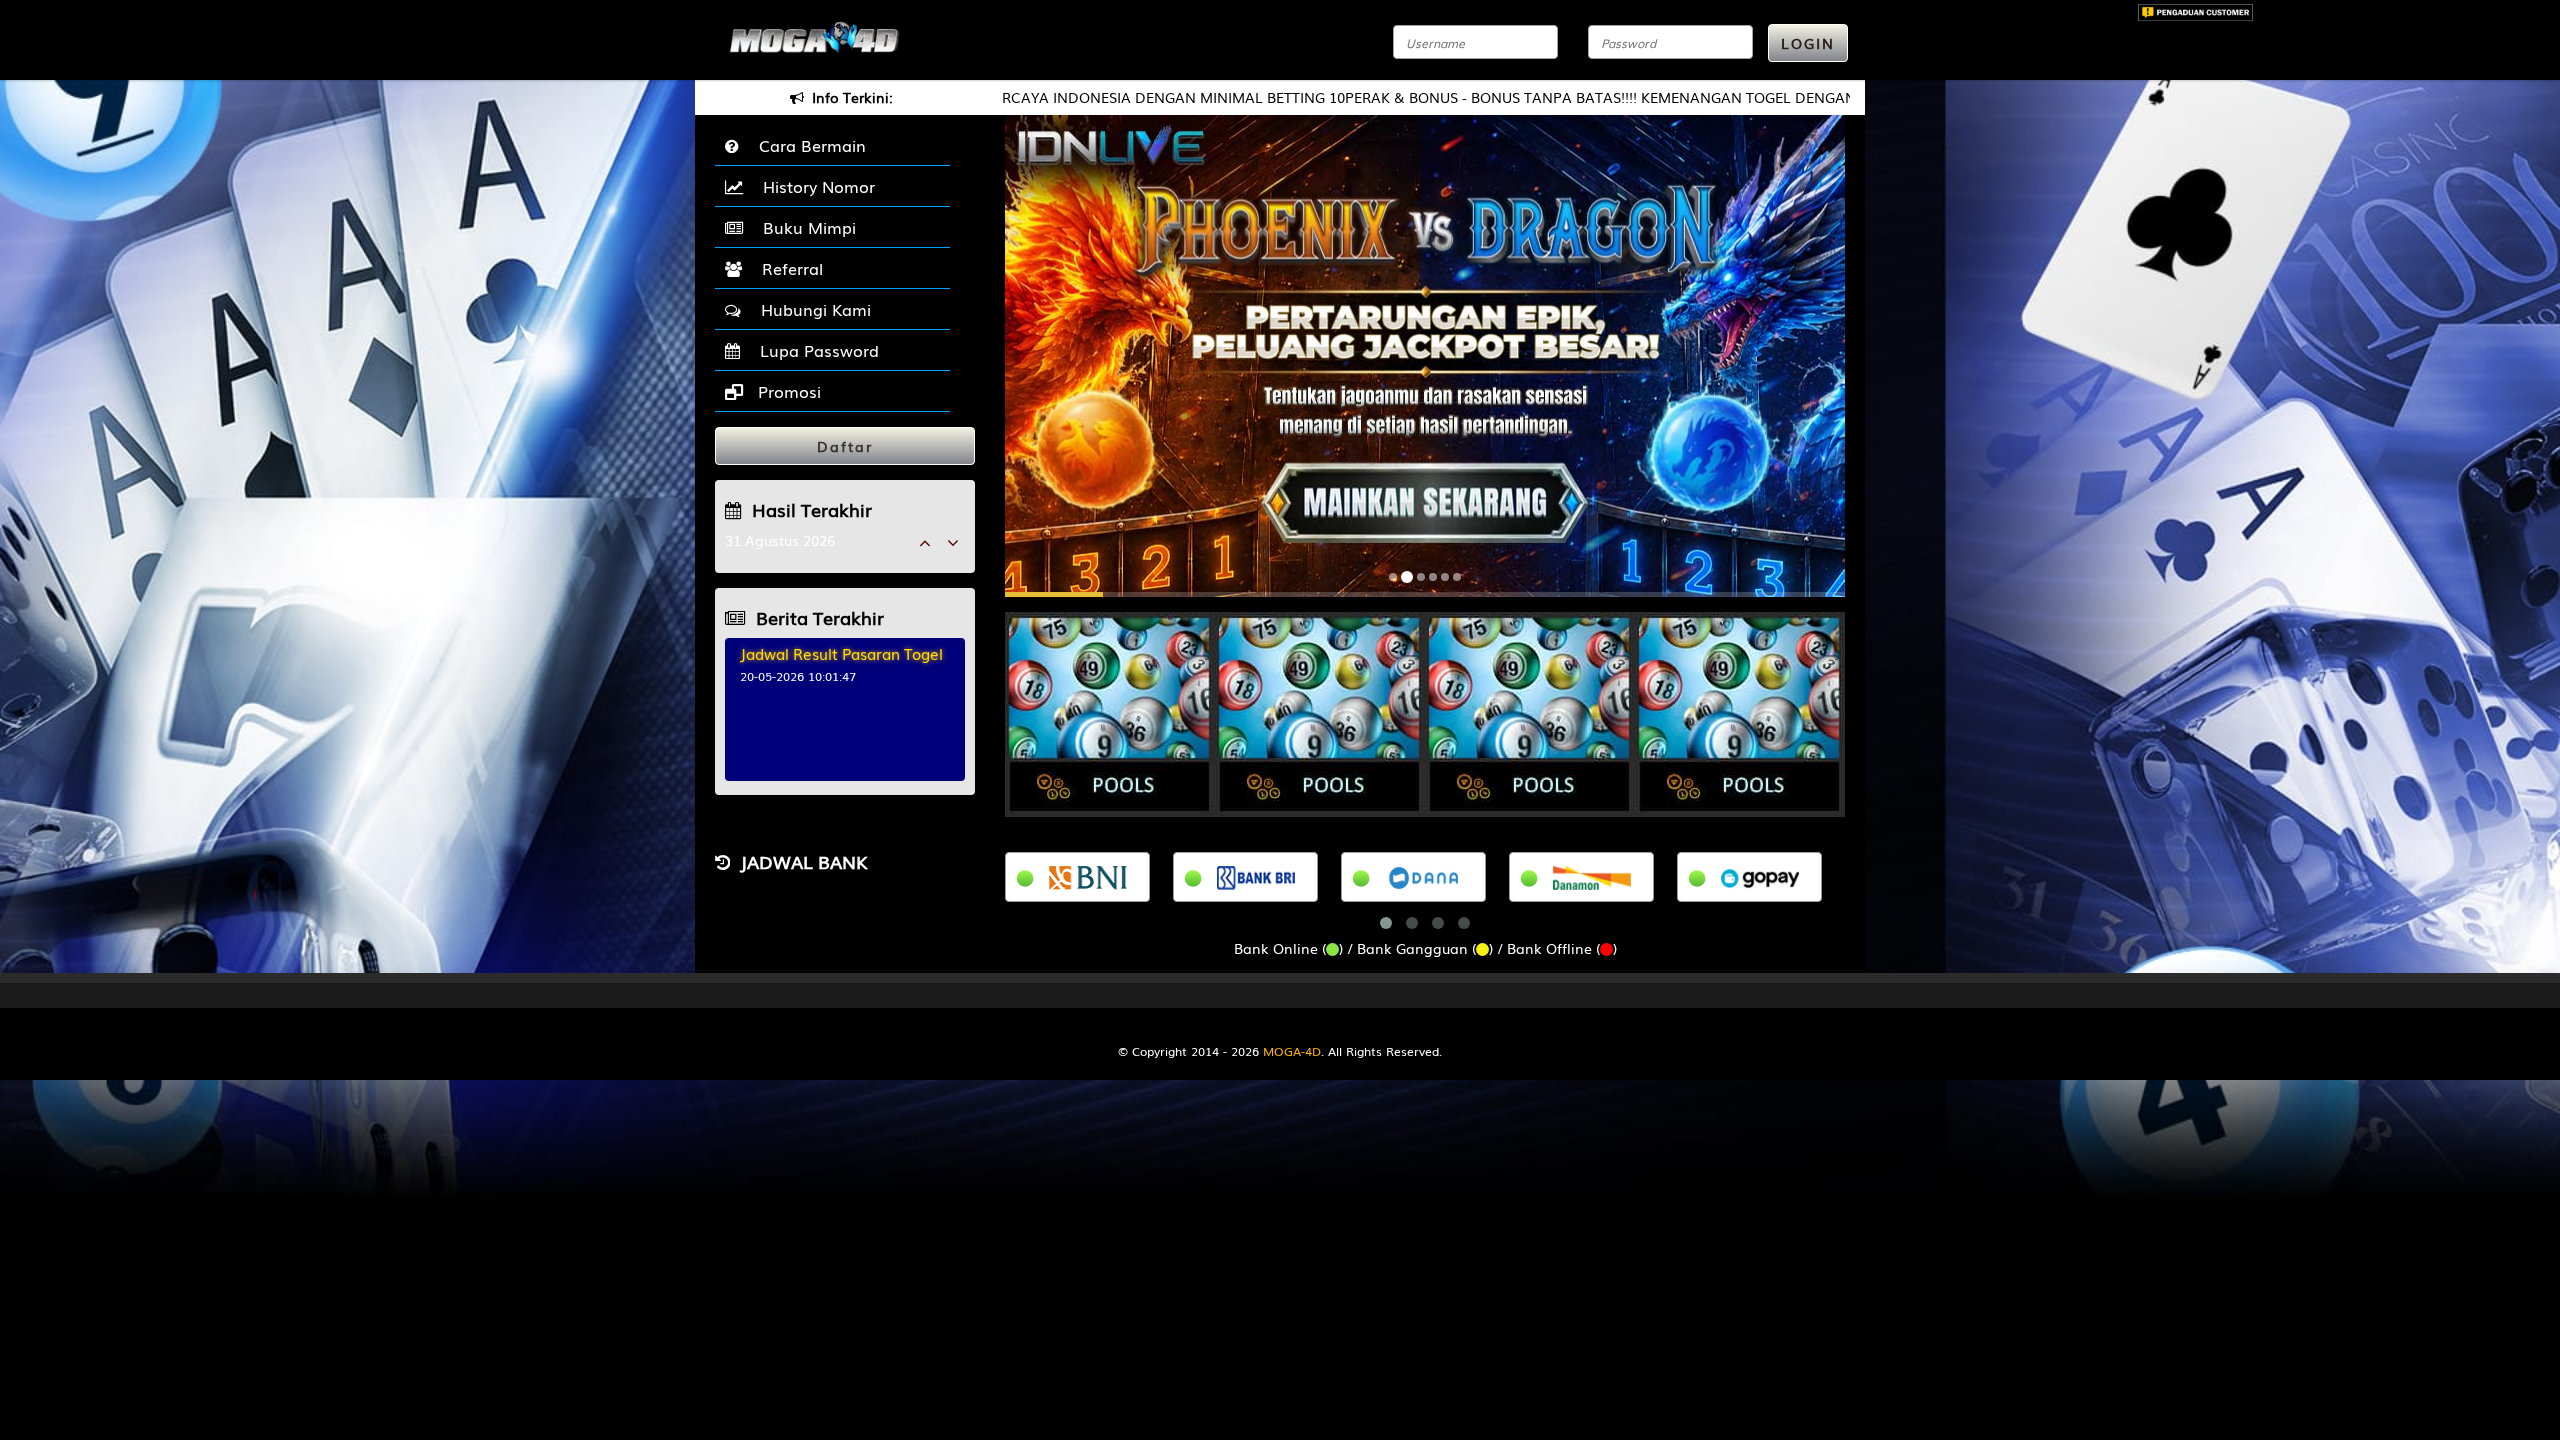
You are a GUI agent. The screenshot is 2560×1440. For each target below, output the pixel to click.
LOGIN (1808, 43)
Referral (787, 268)
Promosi (787, 391)
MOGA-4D (1292, 1051)
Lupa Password (814, 350)
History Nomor (814, 186)
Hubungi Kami (811, 309)
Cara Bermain (807, 145)
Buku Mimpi (804, 227)
